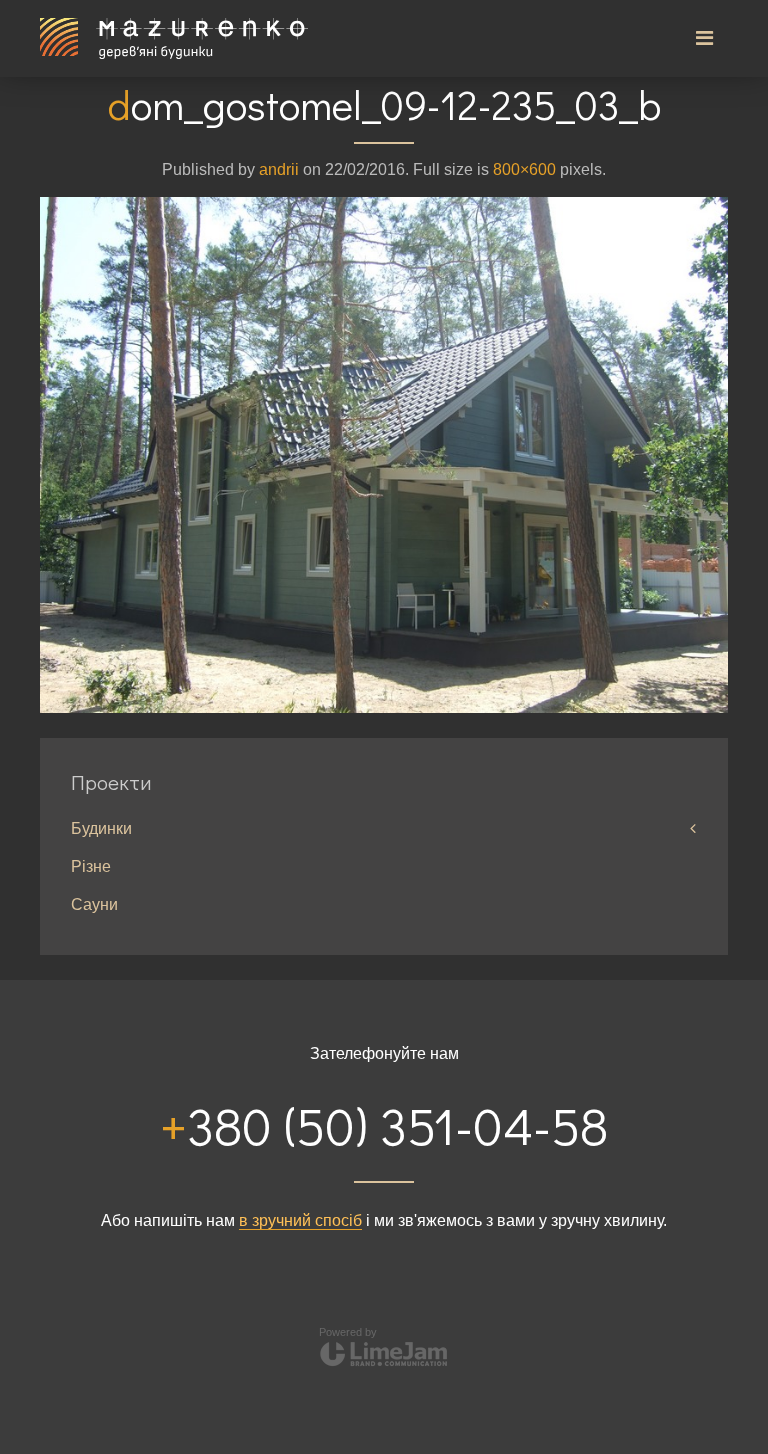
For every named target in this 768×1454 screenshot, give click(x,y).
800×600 (524, 169)
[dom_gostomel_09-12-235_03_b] (384, 453)
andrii (279, 169)
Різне (91, 866)
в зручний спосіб (300, 1220)
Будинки (101, 828)
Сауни (94, 904)
